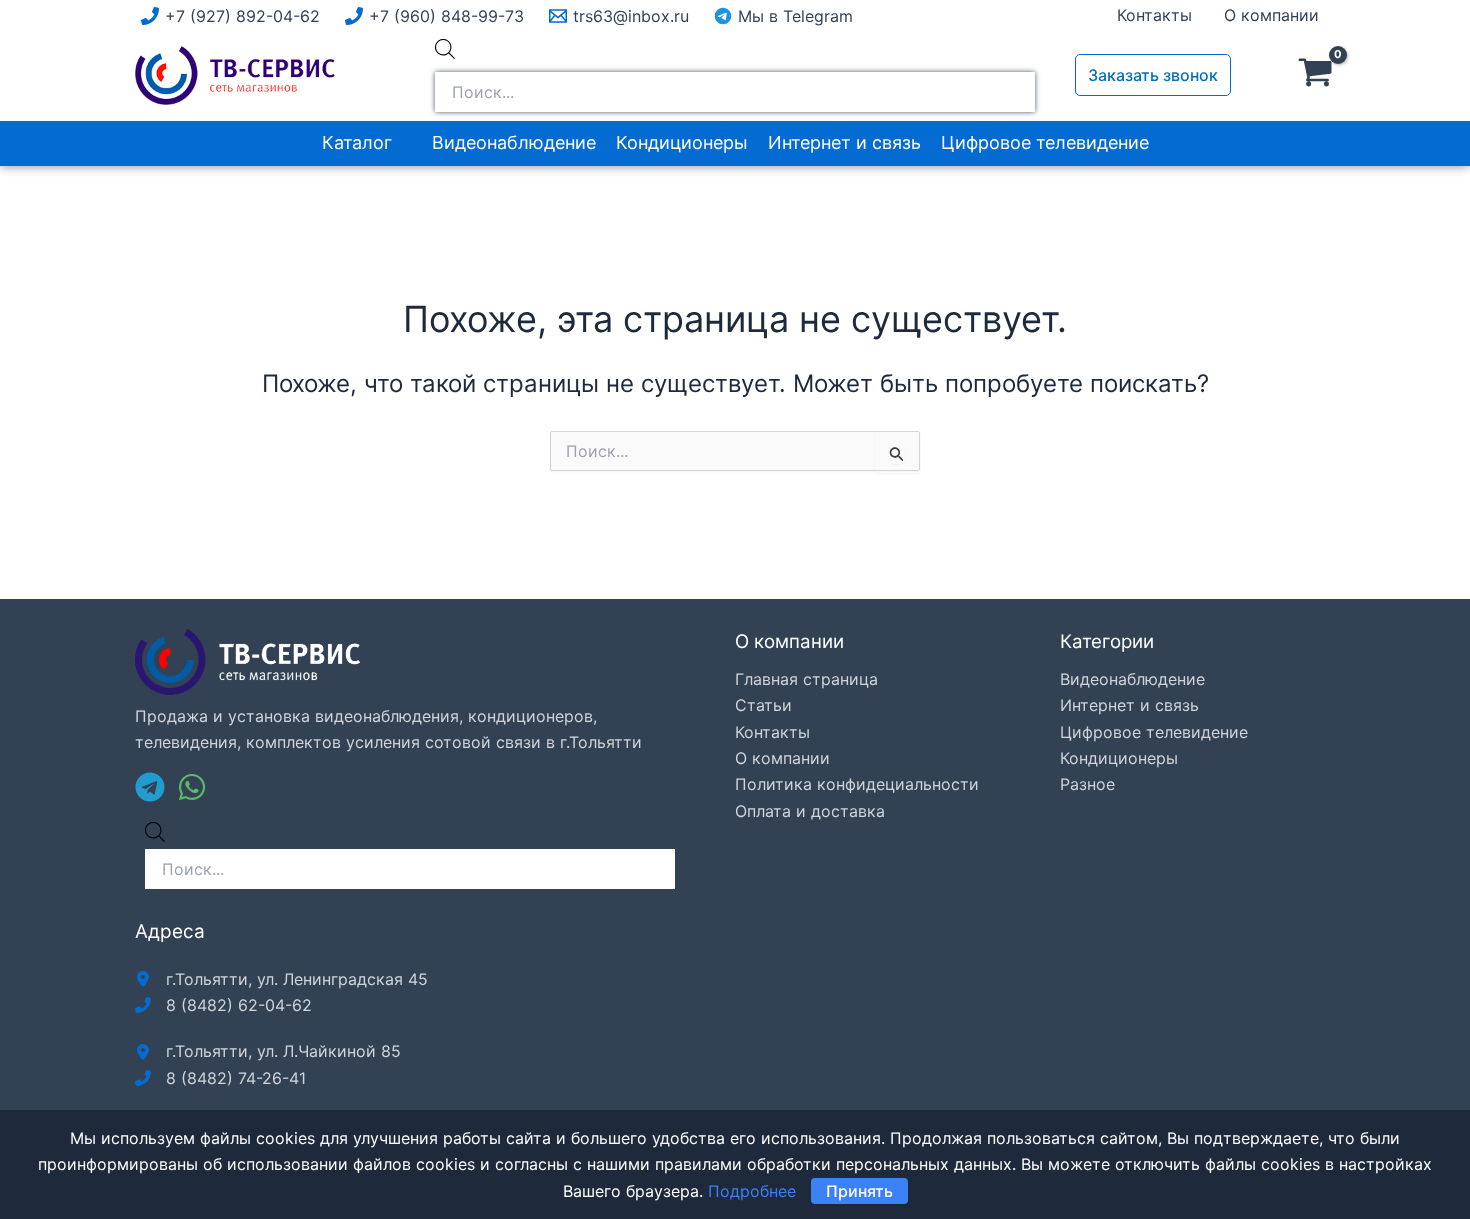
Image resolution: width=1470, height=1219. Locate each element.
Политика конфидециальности (857, 784)
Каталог (357, 142)
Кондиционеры (682, 142)
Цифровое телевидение (1045, 142)
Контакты (1154, 15)
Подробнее (752, 1191)
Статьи (763, 705)
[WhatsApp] (192, 787)
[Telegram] (150, 787)
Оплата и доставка (810, 811)
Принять (859, 1191)
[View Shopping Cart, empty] (1315, 75)
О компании (1271, 15)
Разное (1087, 784)
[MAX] (234, 787)
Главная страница (806, 679)
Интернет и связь (844, 142)
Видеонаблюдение (514, 142)
